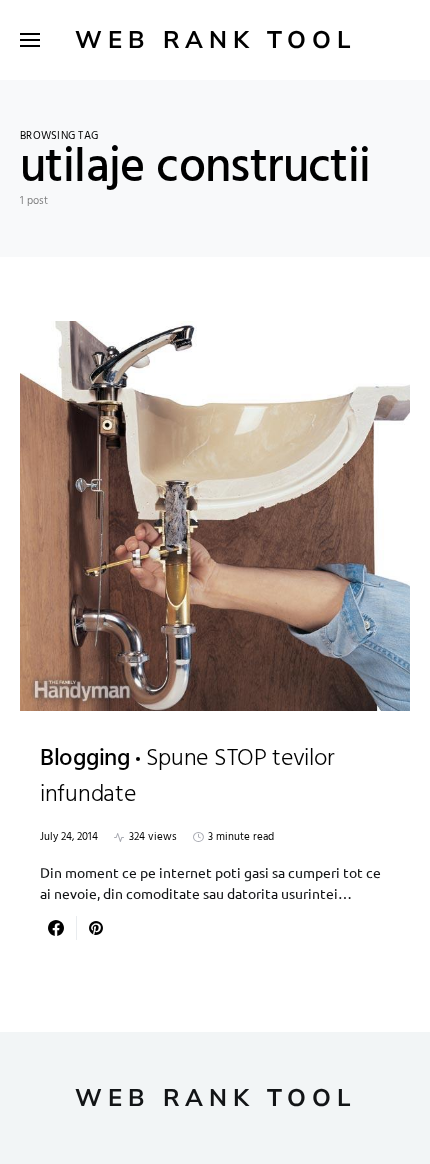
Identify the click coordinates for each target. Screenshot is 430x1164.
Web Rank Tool (215, 40)
